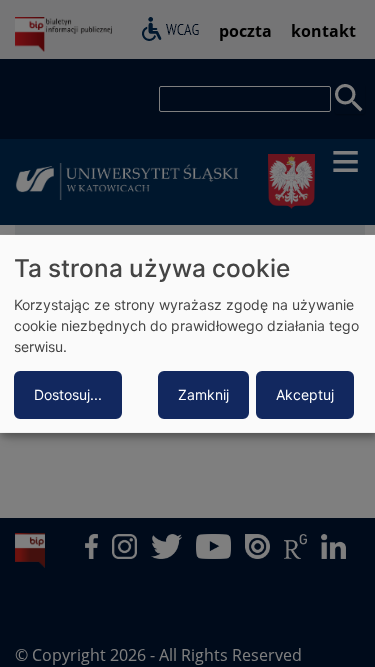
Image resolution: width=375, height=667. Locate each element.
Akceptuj (305, 394)
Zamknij (203, 394)
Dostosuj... (68, 394)
